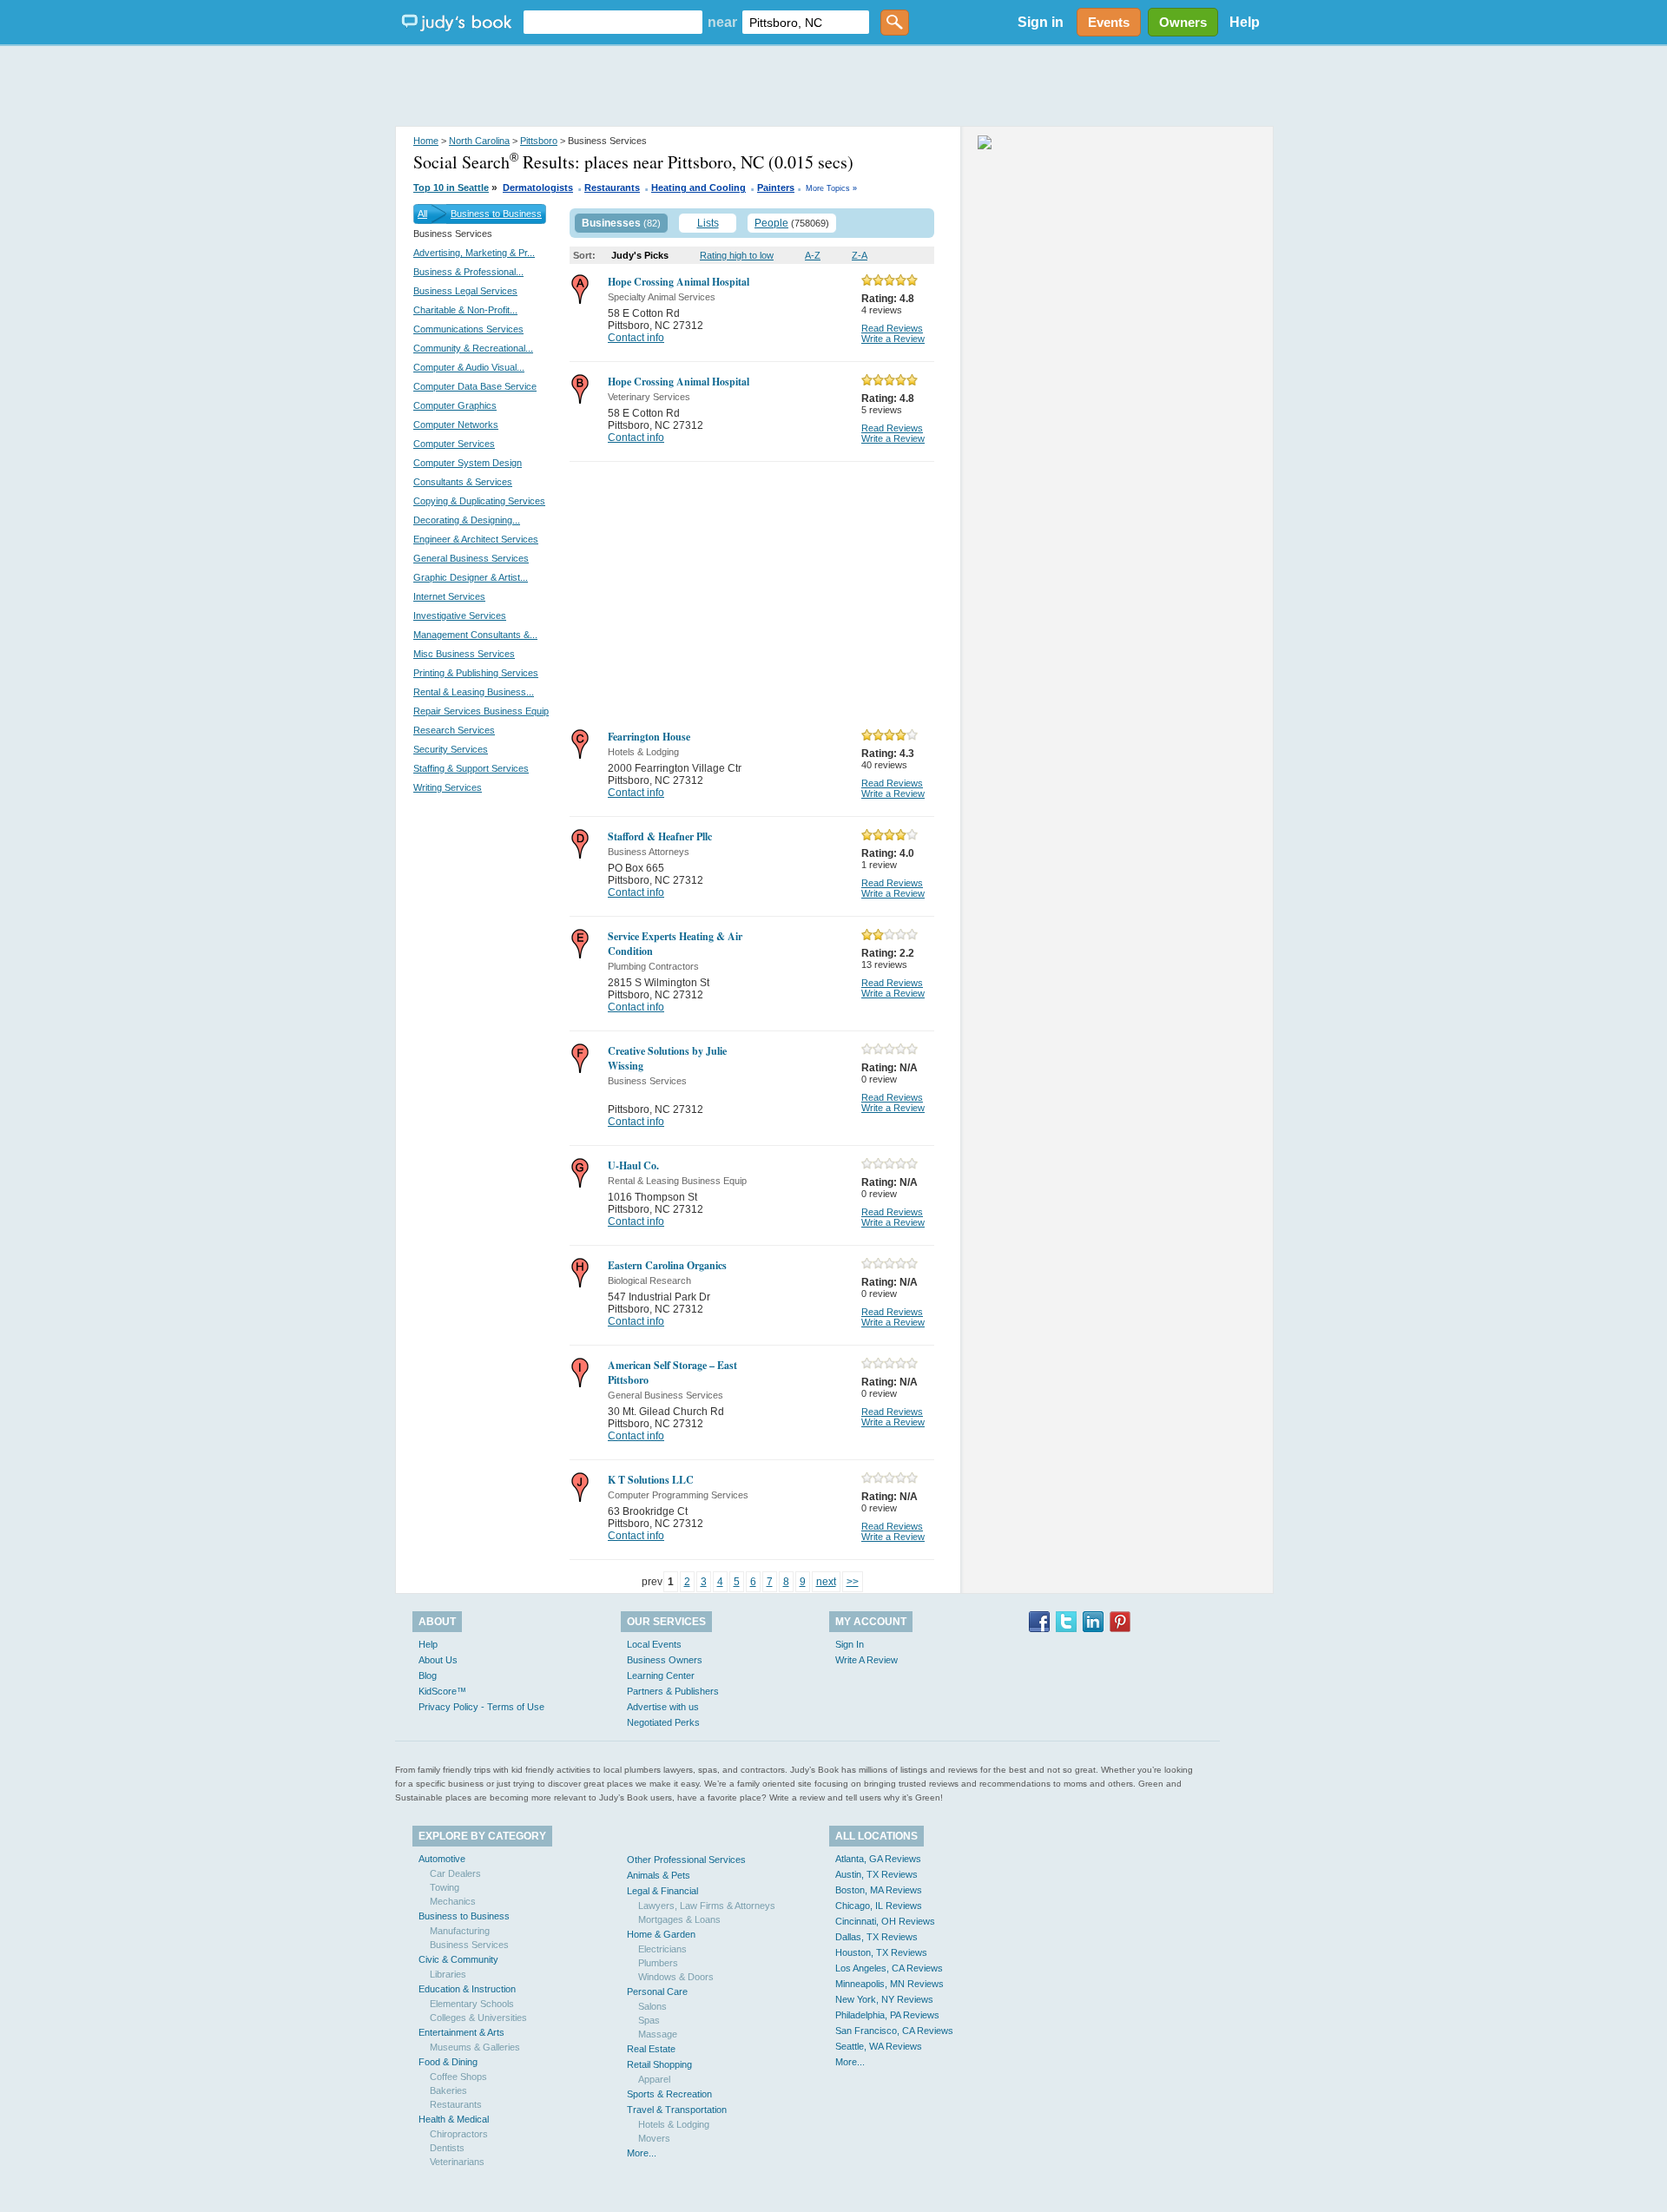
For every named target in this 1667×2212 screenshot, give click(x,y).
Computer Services (454, 444)
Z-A (860, 255)
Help (1245, 22)
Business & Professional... (468, 272)
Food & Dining (448, 2062)
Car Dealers (455, 1873)
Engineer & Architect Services (476, 539)
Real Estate (651, 2049)
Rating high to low (737, 255)
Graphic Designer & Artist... (471, 577)
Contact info (636, 338)
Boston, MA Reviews (879, 1890)
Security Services (451, 749)
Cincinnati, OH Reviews (885, 1921)
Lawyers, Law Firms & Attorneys (707, 1906)
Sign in (1041, 22)
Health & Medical (454, 2119)
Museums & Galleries (475, 2047)
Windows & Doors (676, 1977)
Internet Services (449, 596)
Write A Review (866, 1660)
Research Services (454, 730)
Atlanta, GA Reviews (878, 1859)
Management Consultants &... (475, 635)
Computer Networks (456, 425)
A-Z (813, 255)
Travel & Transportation (677, 2110)
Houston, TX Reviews (881, 1952)
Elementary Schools (472, 2004)
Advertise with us (663, 1707)
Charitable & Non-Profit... (465, 310)
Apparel (654, 2079)
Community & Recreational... (473, 348)
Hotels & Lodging (674, 2124)
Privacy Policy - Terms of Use (481, 1707)
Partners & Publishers (673, 1691)
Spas (649, 2020)
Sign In (850, 1644)
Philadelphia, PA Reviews (887, 2015)
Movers (654, 2138)
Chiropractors (459, 2134)
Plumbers (658, 1963)
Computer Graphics (455, 405)
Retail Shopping (659, 2064)
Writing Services (448, 787)
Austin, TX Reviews (876, 1874)
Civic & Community (458, 1959)
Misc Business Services (464, 654)
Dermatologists (538, 188)
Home (426, 141)
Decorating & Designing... (467, 520)
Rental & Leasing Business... (474, 692)
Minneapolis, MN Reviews (890, 1984)
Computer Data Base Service (475, 386)
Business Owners (665, 1660)
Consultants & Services (463, 482)
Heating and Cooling (698, 188)
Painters (776, 188)
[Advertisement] (833, 87)
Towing (445, 1887)
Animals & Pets (659, 1875)
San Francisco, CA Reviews (894, 2031)
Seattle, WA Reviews (879, 2046)
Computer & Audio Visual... (469, 367)
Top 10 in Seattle (451, 188)
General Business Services (471, 558)
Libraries (448, 1974)
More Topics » (831, 188)
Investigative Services (460, 616)
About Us (438, 1660)
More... (642, 2153)
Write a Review (893, 339)
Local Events (654, 1644)
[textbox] (613, 22)
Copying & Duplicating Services (479, 501)
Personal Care (657, 1991)
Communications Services (468, 329)
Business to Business (496, 214)
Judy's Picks (640, 255)
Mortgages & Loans (679, 1919)
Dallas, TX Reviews (876, 1937)
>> (853, 1582)
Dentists (447, 2148)
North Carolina (479, 141)
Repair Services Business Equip (481, 711)
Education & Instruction (467, 1989)
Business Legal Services (465, 291)
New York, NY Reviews (884, 1999)
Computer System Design (468, 463)
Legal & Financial (662, 1891)
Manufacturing (460, 1931)
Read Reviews (892, 328)
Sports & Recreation (669, 2094)
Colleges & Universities (478, 2018)
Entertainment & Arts (461, 2032)
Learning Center (661, 1675)
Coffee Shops (458, 2077)
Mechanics (453, 1901)
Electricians (662, 1949)
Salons (652, 2006)
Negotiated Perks (663, 1722)
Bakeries (448, 2090)
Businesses (611, 223)
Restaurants (612, 188)
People (771, 223)
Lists (708, 223)
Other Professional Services (686, 1860)
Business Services (469, 1945)
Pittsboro (539, 141)
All (422, 214)
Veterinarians (457, 2162)
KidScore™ (442, 1691)
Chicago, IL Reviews (879, 1906)
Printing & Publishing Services (476, 673)
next (826, 1582)
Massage (658, 2034)
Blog (428, 1675)
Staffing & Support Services (471, 768)
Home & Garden (661, 1934)
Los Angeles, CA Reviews (889, 1968)
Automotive (442, 1859)
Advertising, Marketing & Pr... (474, 253)
